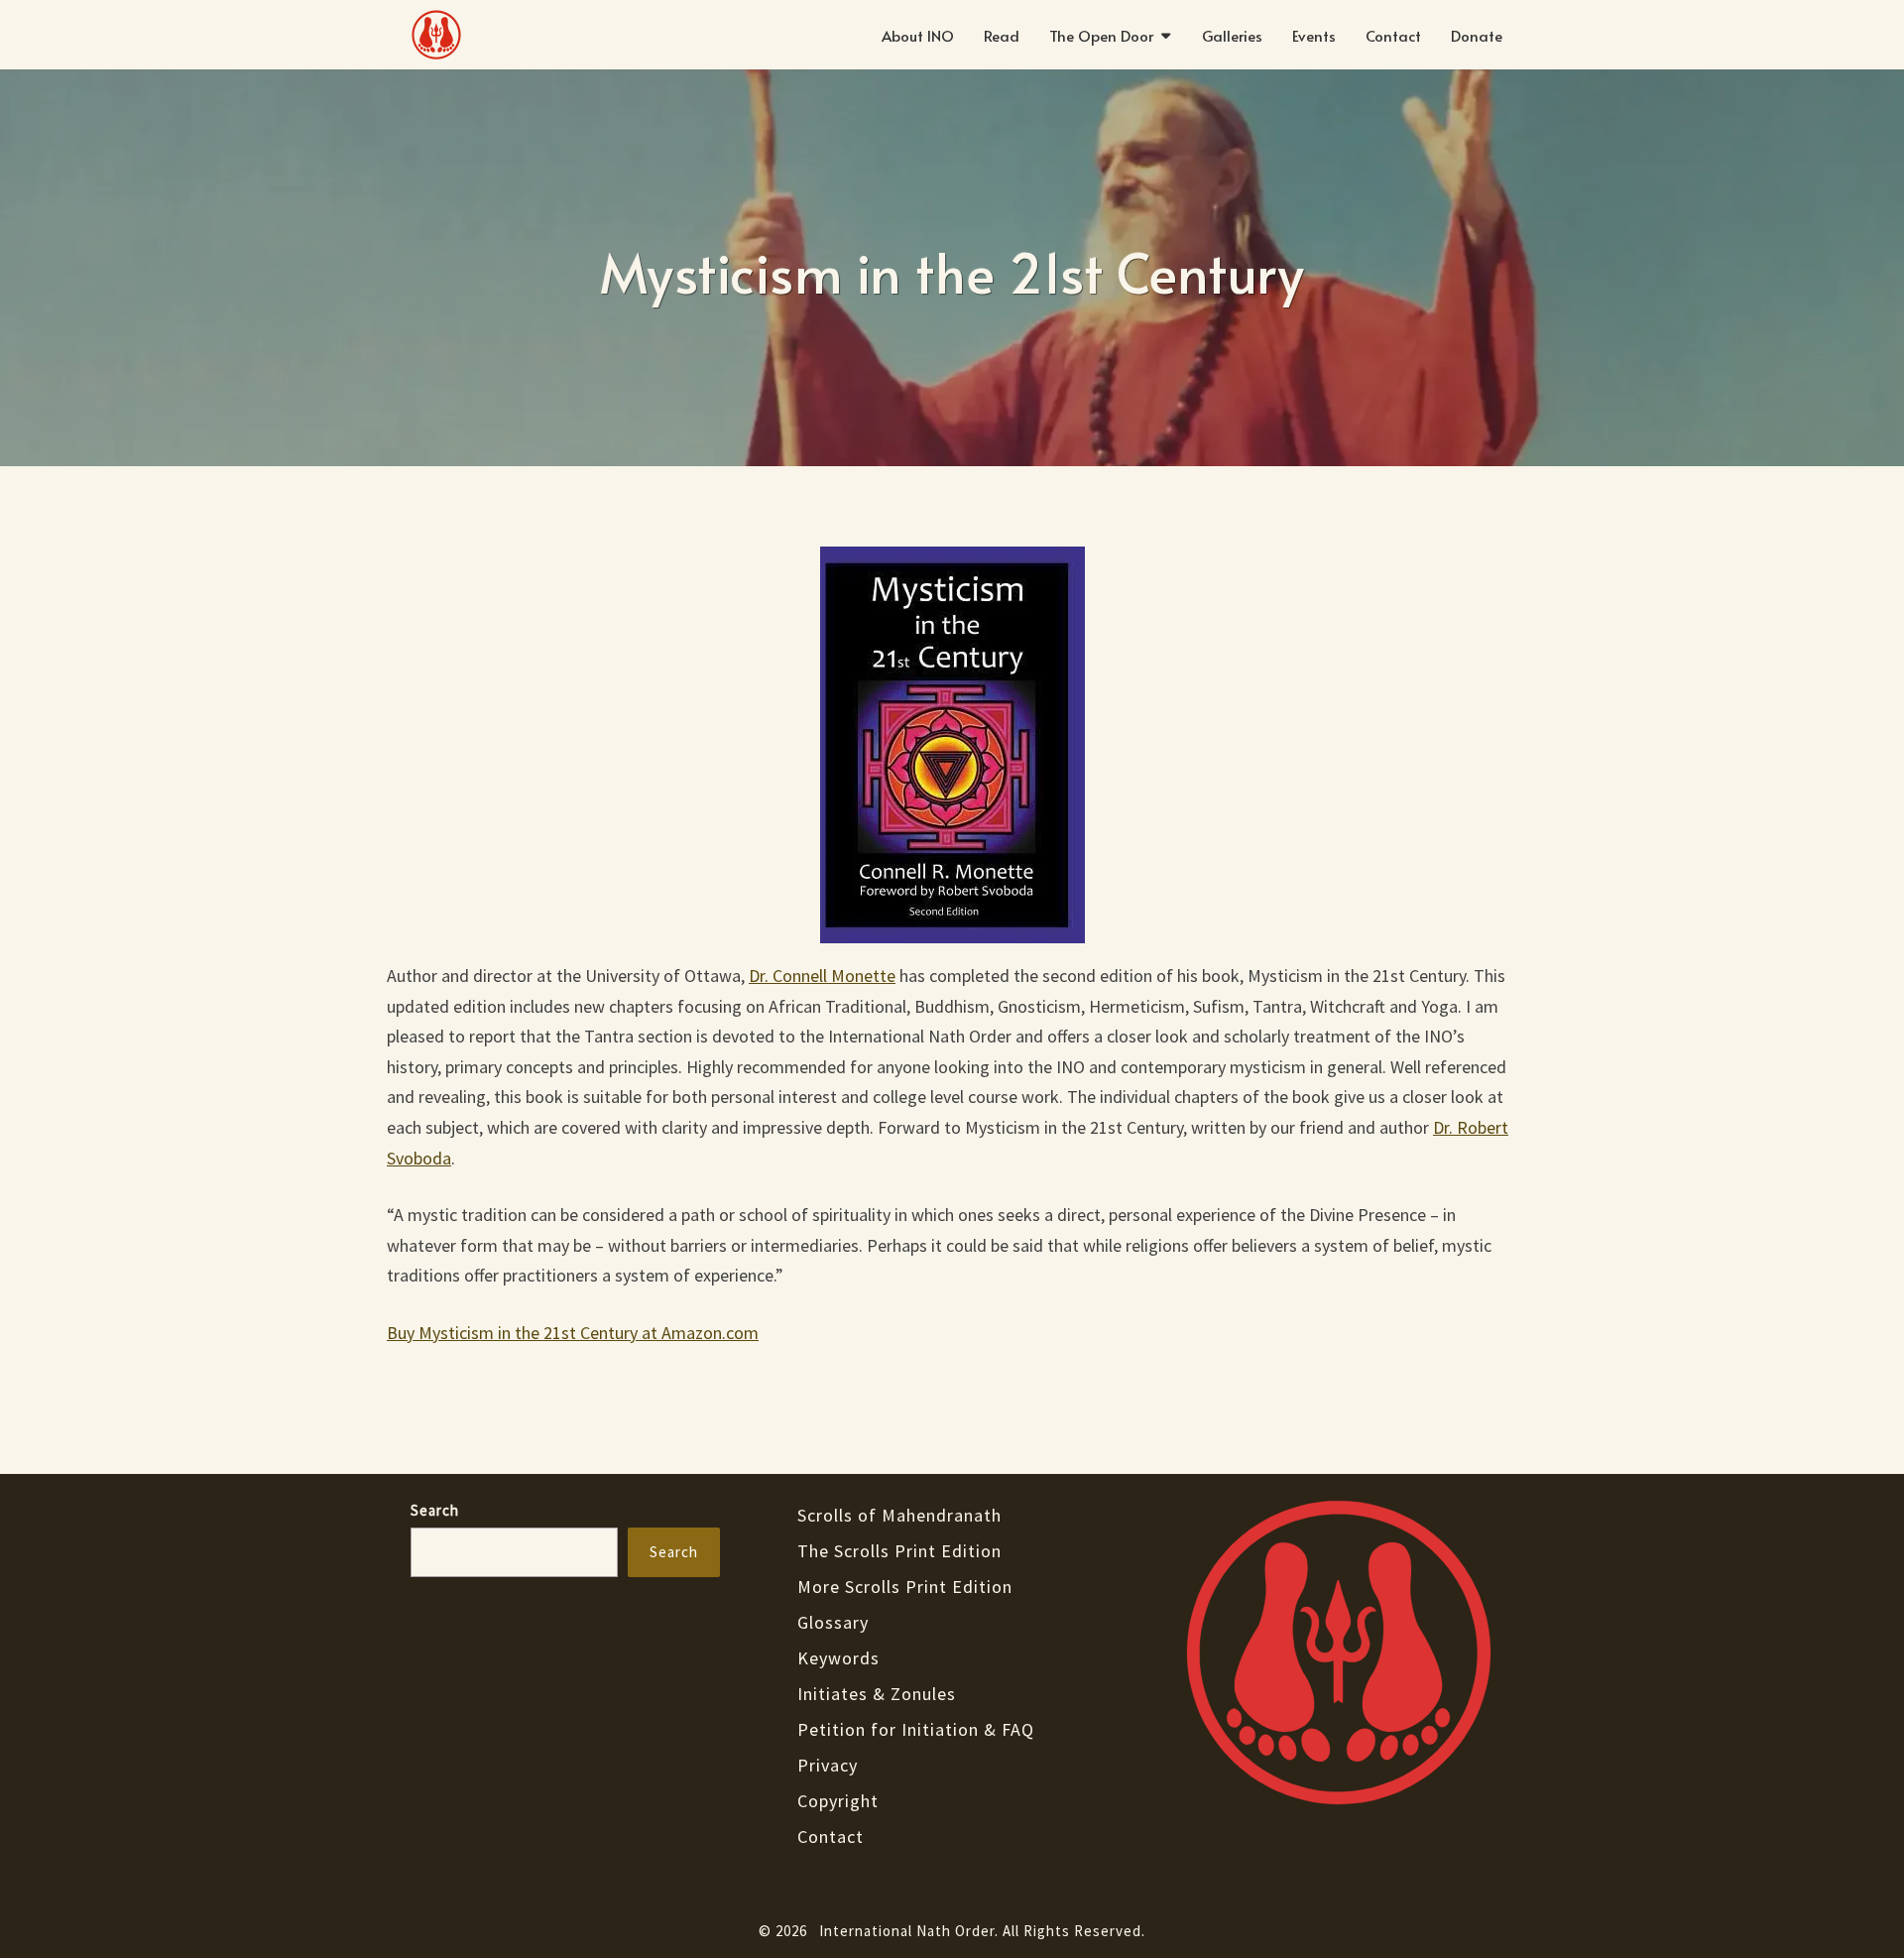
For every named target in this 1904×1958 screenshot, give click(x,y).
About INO (918, 35)
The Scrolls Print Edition (899, 1551)
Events (1314, 35)
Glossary (833, 1622)
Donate (1477, 35)
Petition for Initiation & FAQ (916, 1729)
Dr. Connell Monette (822, 976)
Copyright (838, 1801)
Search (435, 1510)
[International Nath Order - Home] (1339, 1657)
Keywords (838, 1658)
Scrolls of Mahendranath (899, 1515)
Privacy (828, 1765)
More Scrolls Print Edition (905, 1587)
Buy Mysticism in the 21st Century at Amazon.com (573, 1333)
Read (1002, 35)
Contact (1393, 35)
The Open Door (1101, 35)
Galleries (1232, 35)
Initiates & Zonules (877, 1694)
